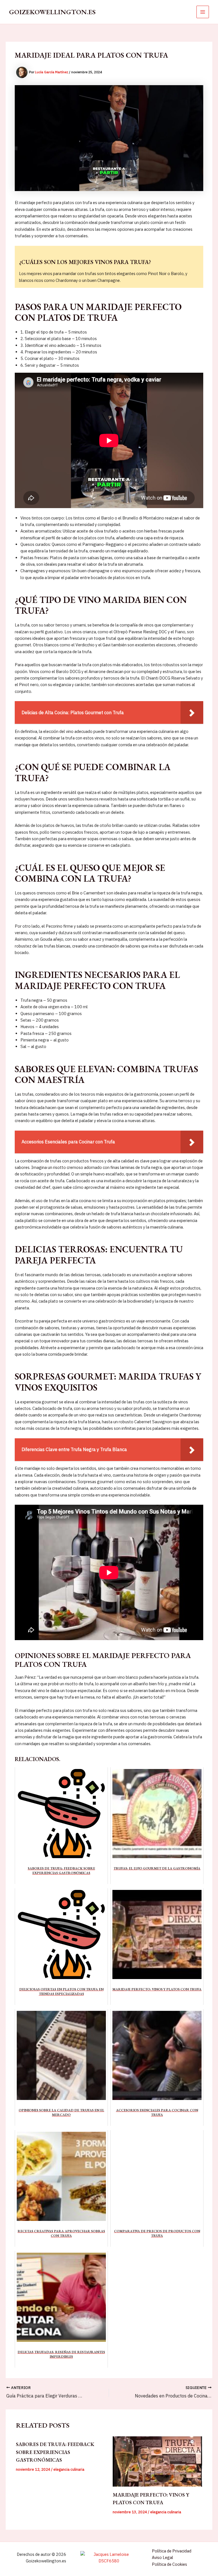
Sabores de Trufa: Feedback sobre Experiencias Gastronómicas (55, 2452)
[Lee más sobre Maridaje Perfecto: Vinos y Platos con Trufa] (157, 2461)
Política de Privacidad (172, 2551)
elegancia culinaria (69, 2469)
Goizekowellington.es (52, 12)
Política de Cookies (169, 2564)
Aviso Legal (163, 2557)
